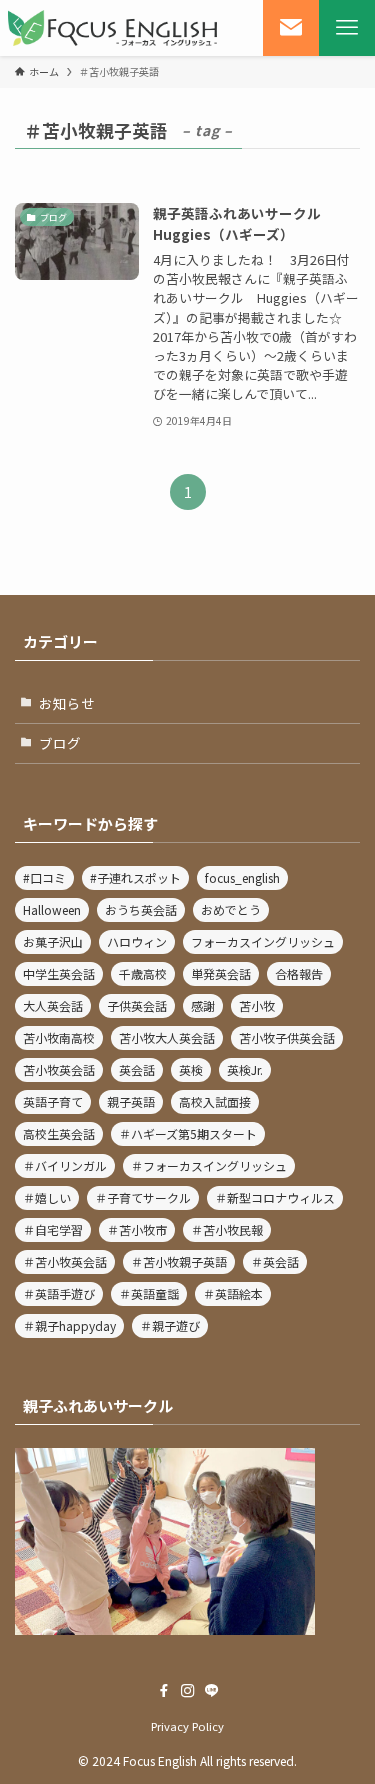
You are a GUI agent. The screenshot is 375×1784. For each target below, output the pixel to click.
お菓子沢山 (53, 941)
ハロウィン (137, 941)
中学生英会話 (59, 973)
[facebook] (164, 1691)
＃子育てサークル (143, 1197)
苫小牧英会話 (59, 1069)
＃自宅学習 (53, 1229)
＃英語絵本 (233, 1293)
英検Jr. (245, 1069)
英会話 (137, 1069)
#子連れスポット (135, 877)
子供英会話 (137, 1005)
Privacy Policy (187, 1726)
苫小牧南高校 (59, 1037)
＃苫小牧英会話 (65, 1261)
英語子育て (53, 1101)
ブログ (60, 743)
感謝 (203, 1005)
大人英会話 (53, 1005)
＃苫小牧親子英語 (179, 1261)
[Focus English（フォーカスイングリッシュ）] (113, 28)
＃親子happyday (69, 1325)
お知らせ (67, 703)
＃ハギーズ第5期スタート (188, 1133)
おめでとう (231, 909)
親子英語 (131, 1101)
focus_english (242, 877)
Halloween (52, 909)
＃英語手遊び (59, 1293)
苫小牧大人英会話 (167, 1037)
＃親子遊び (170, 1325)
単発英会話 (221, 973)
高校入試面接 (215, 1101)
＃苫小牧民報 (227, 1229)
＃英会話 (275, 1261)
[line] (212, 1691)
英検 (191, 1069)
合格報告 (299, 973)
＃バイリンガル (65, 1165)
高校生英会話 (59, 1133)
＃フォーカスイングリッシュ (209, 1165)
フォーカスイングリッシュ (263, 941)
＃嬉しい (47, 1197)
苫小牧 (257, 1005)
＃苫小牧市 (137, 1229)
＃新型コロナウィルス (275, 1197)
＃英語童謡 (149, 1293)
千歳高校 (143, 973)
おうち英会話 (141, 909)
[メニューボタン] (347, 28)
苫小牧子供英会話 (287, 1037)
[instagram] (188, 1691)
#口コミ (44, 877)
